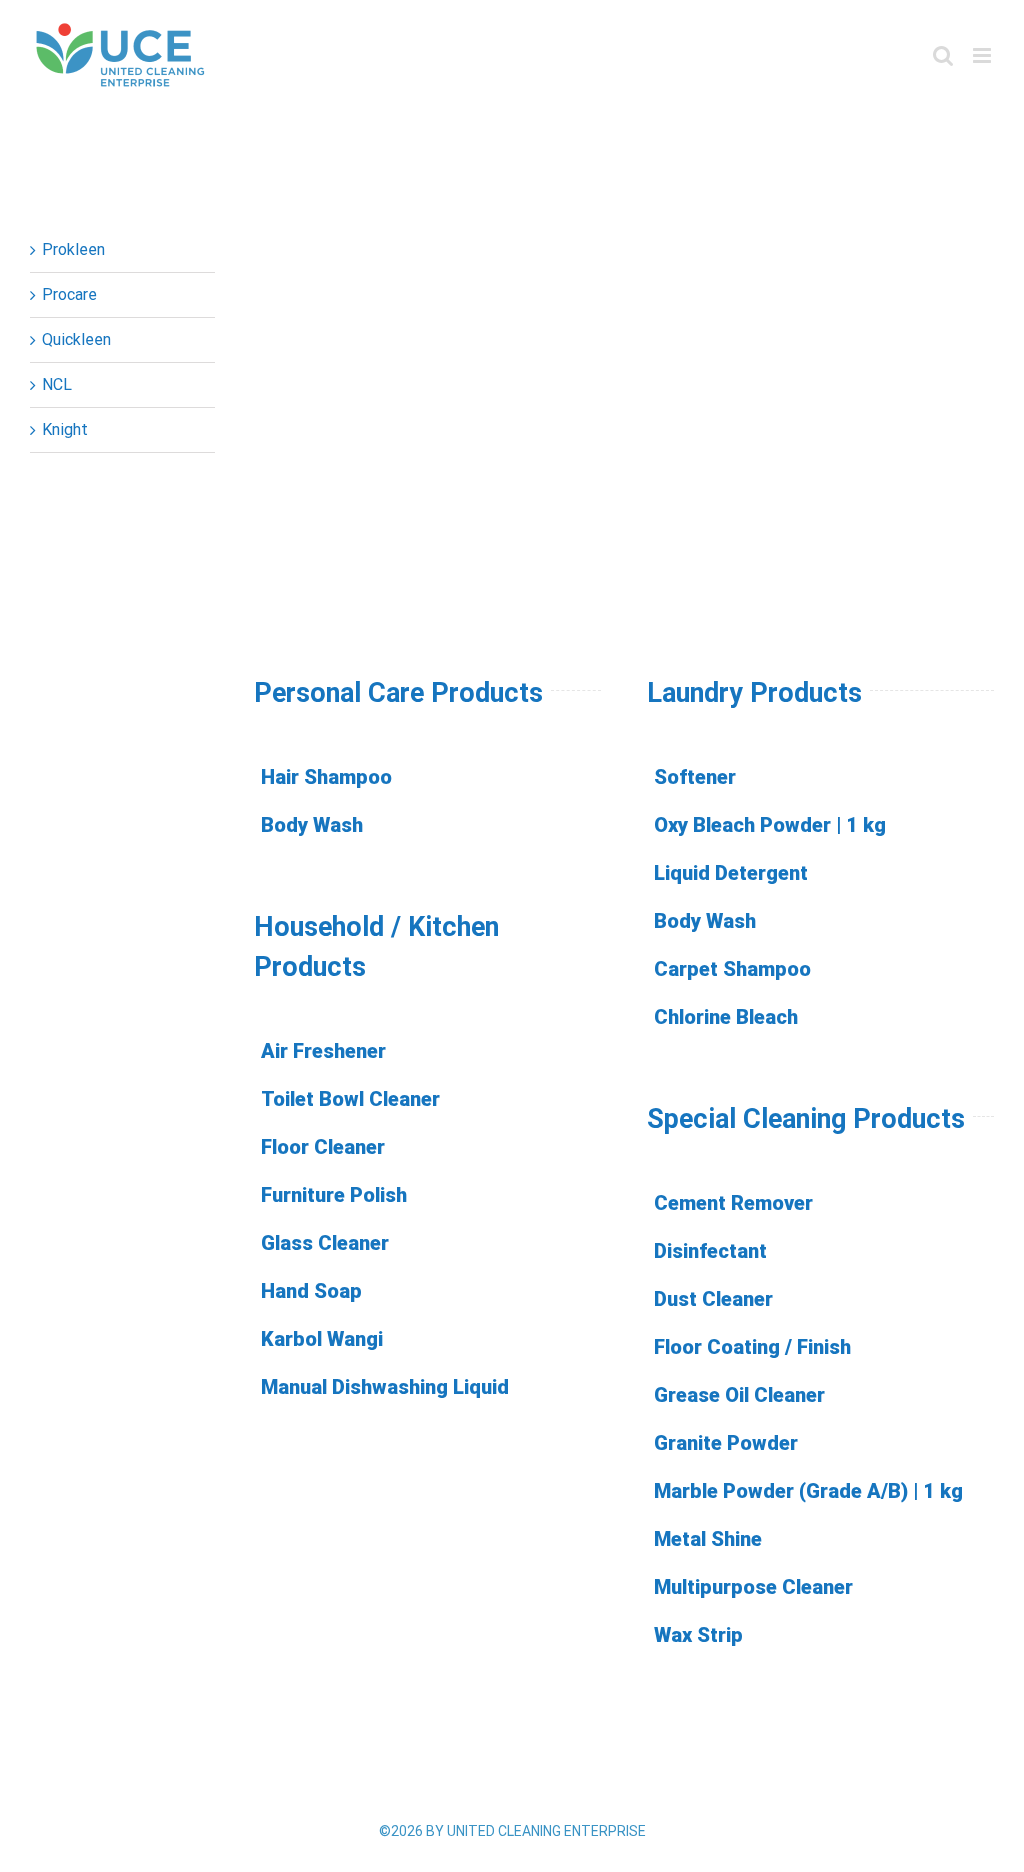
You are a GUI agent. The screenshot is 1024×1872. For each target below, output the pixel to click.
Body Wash (312, 825)
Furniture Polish (334, 1195)
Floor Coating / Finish (752, 1347)
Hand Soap (311, 1291)
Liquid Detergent (731, 873)
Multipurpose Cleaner (753, 1587)
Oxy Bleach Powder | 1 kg (770, 825)
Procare (69, 294)
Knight (65, 429)
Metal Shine (708, 1539)
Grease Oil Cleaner (739, 1395)
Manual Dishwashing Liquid (385, 1387)
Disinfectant (710, 1251)
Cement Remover (733, 1203)
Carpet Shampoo (732, 969)
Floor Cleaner (323, 1147)
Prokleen (73, 249)
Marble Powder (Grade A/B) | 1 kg (808, 1491)
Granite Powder (726, 1443)
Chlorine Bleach (726, 1017)
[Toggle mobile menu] (983, 55)
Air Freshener (323, 1051)
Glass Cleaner (325, 1243)
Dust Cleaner (713, 1299)
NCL (57, 384)
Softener (695, 777)
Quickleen (76, 339)
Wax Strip (698, 1635)
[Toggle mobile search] (943, 55)
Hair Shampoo (326, 777)
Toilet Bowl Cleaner (350, 1099)
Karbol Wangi (322, 1339)
